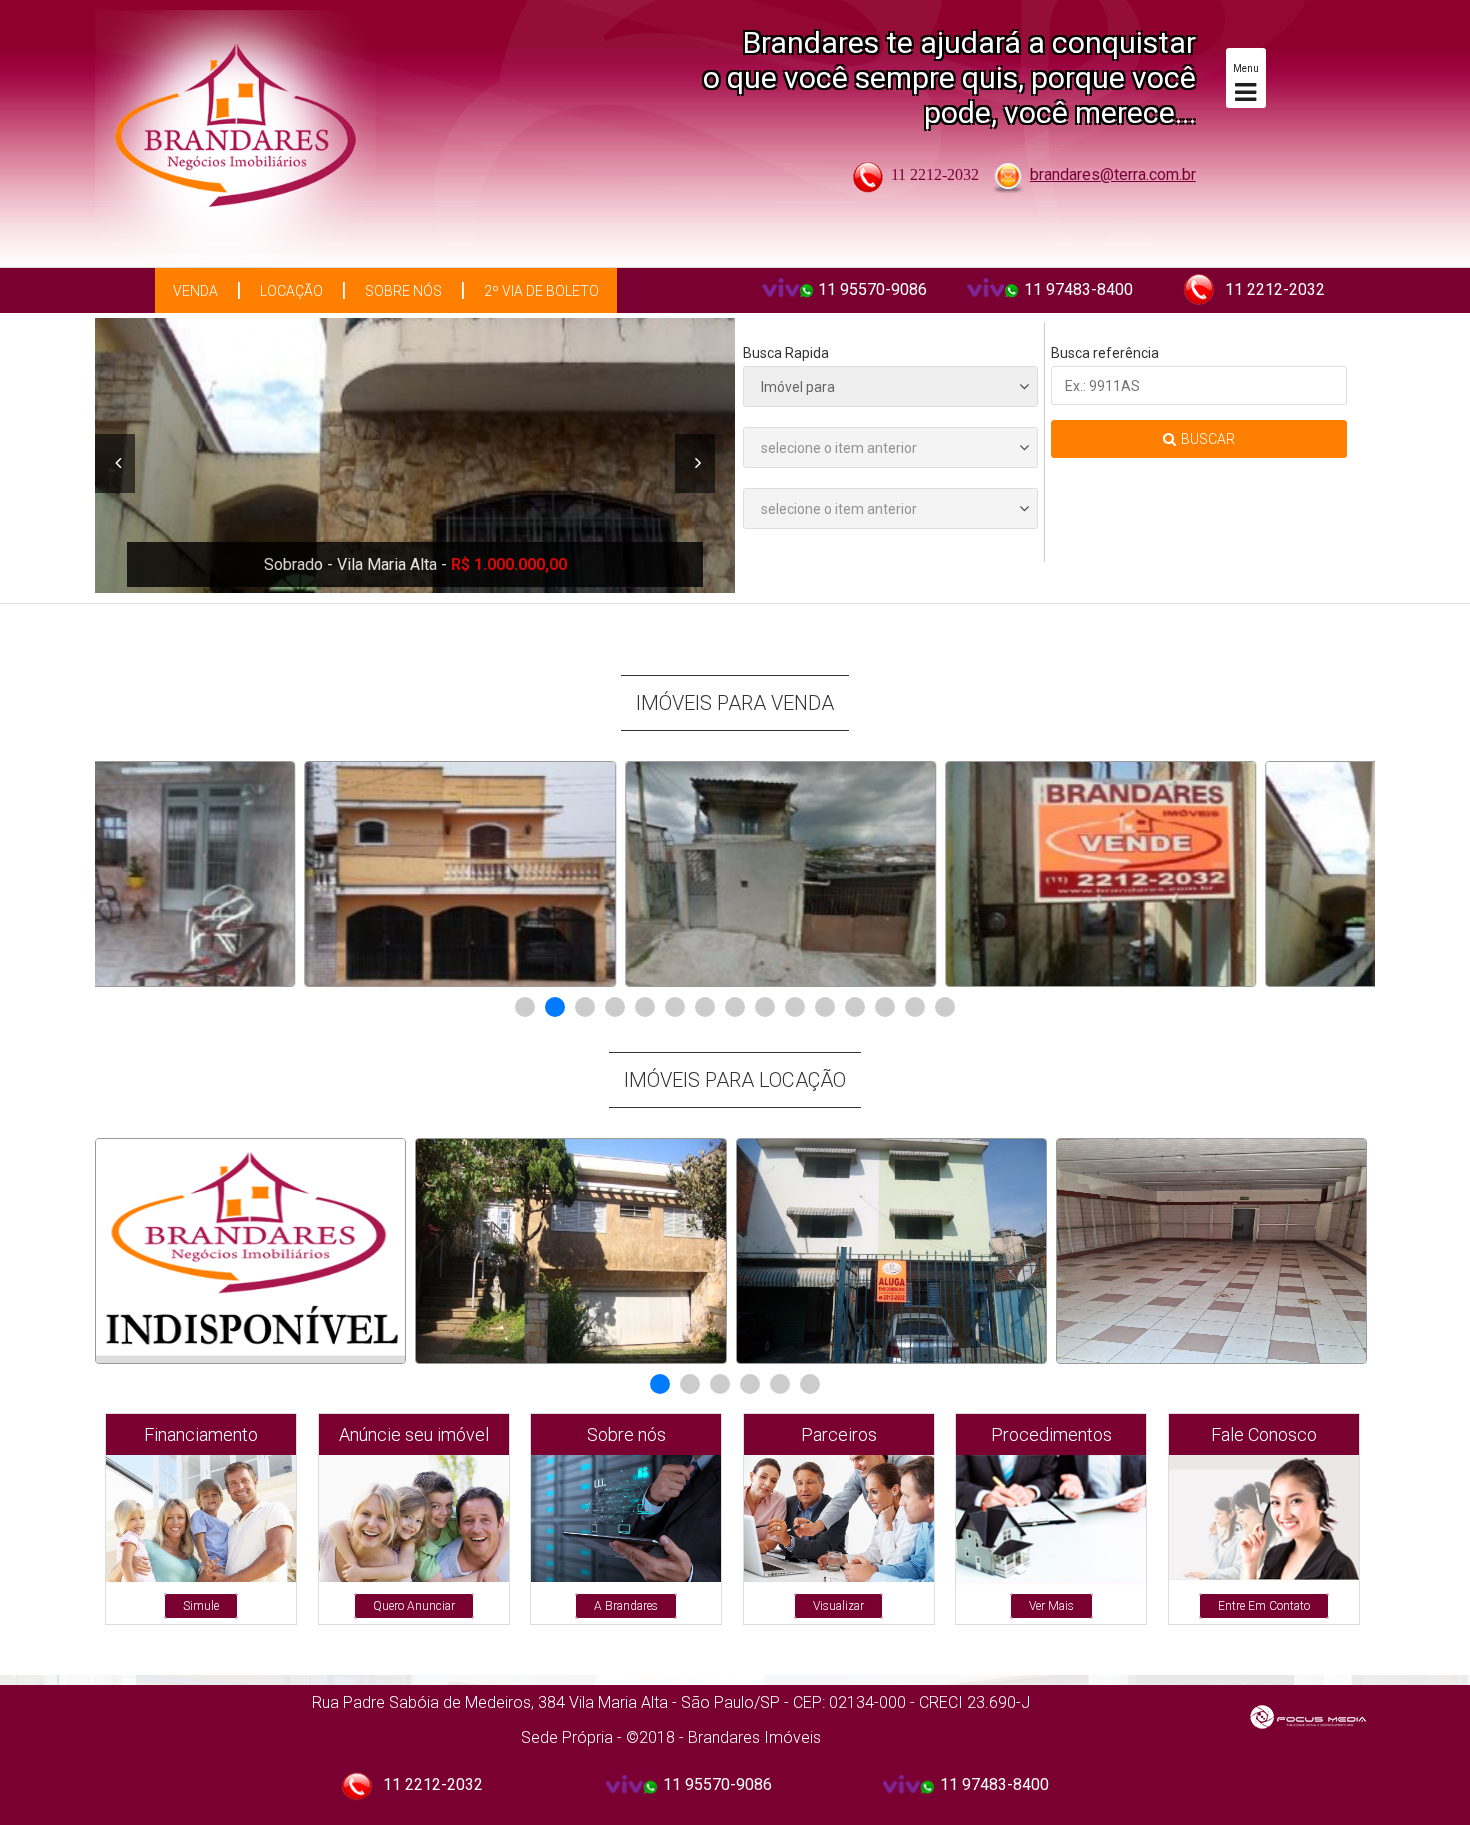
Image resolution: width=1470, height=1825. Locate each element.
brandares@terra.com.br (1113, 174)
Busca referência (1105, 353)
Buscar (1208, 439)
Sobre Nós (403, 291)
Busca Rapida (786, 353)
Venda (195, 291)
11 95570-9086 (872, 289)
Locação (291, 291)
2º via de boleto (541, 291)
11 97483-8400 (1078, 289)
